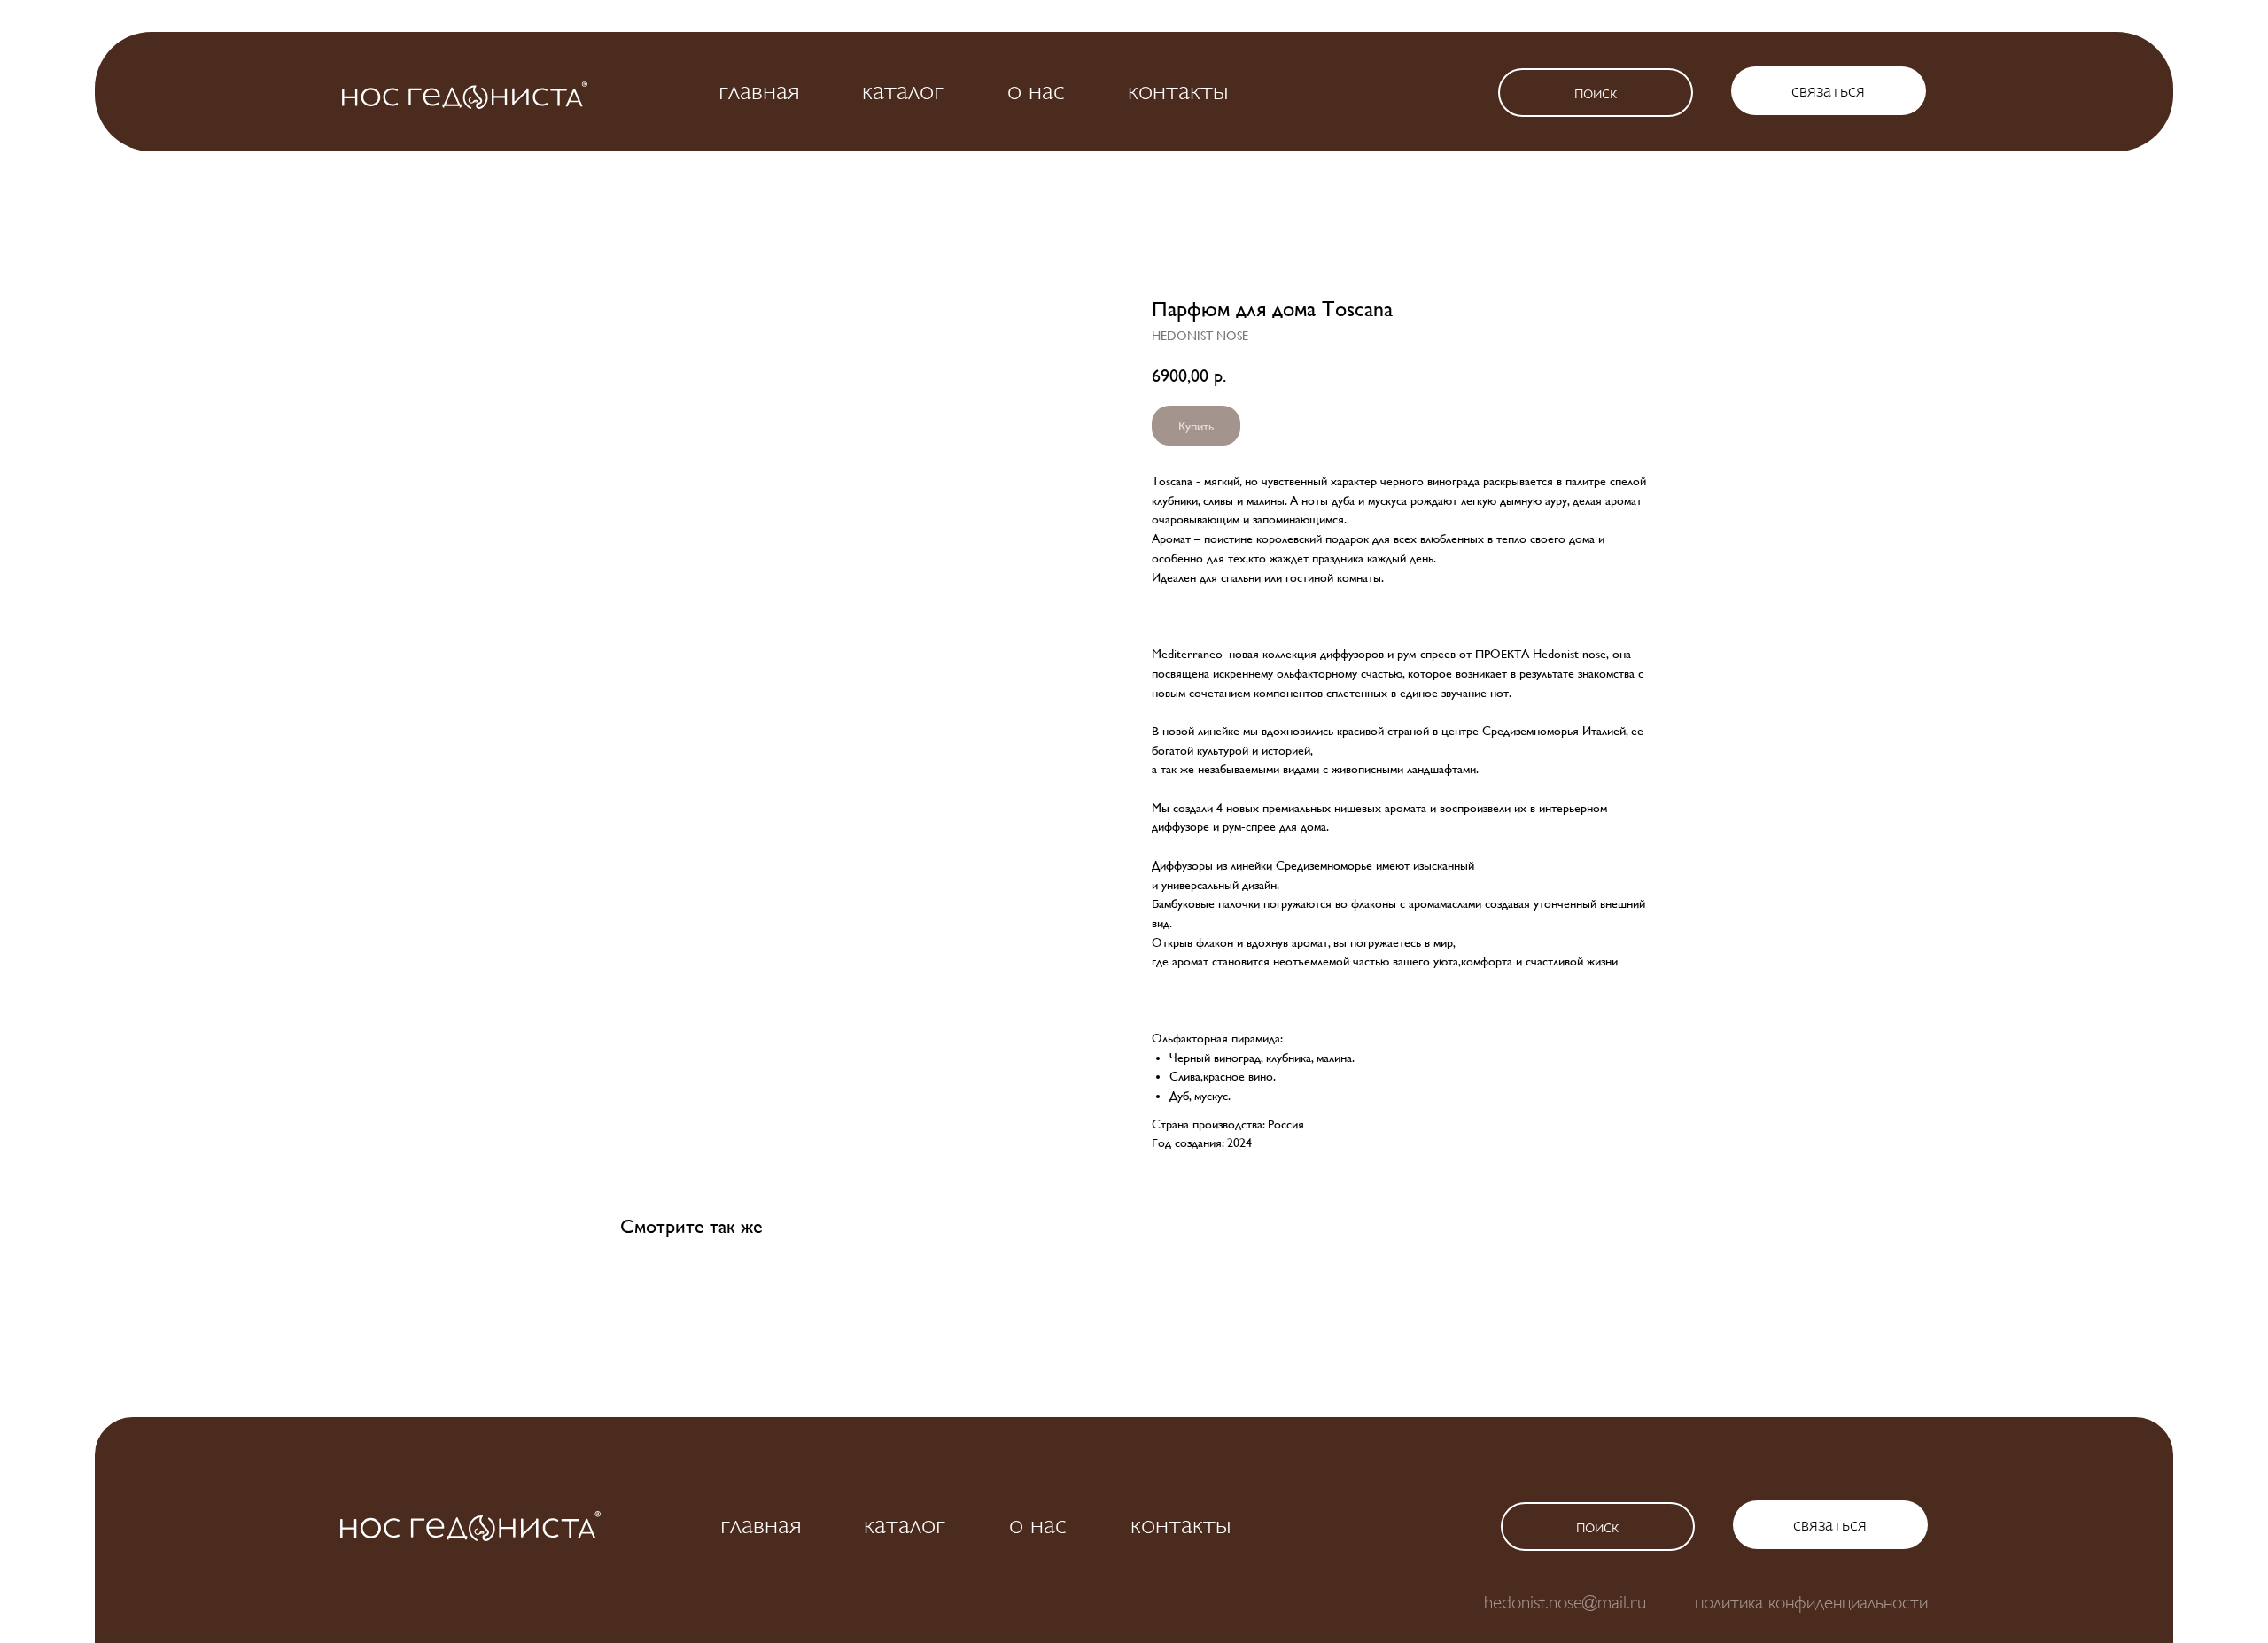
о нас (1036, 90)
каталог (903, 90)
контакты (1178, 90)
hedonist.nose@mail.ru (1565, 1602)
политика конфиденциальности (1811, 1602)
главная (759, 90)
